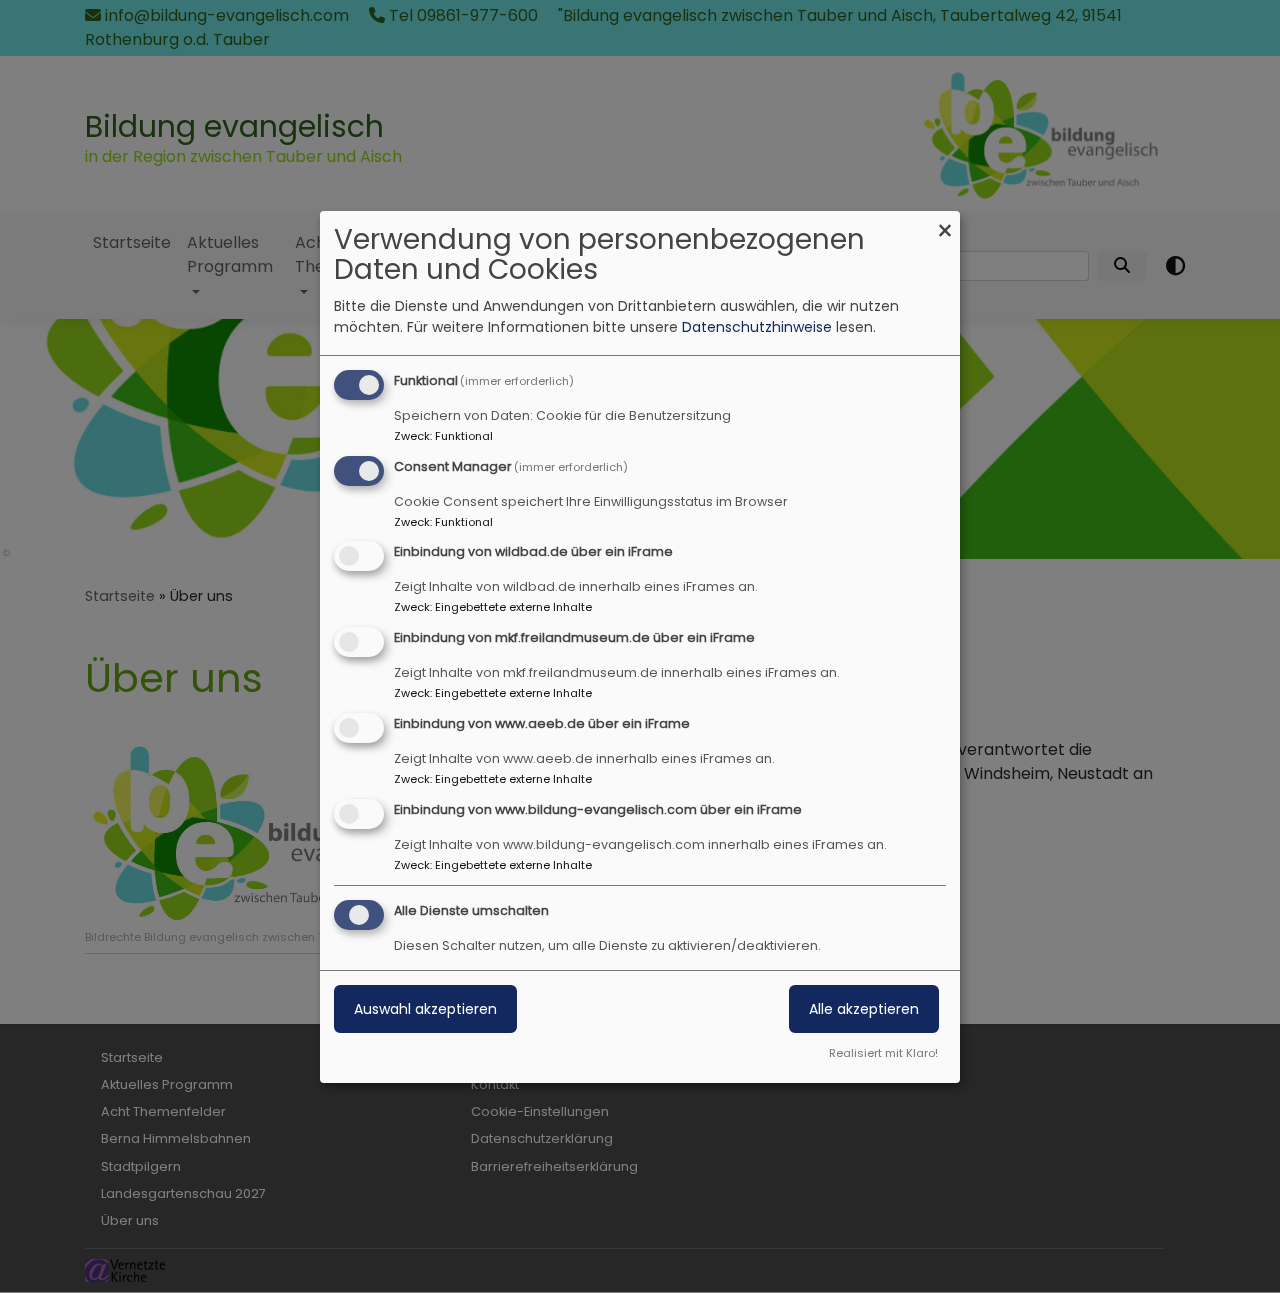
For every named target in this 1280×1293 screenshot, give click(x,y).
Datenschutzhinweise (757, 327)
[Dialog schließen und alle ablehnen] (945, 223)
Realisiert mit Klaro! (883, 1053)
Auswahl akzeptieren (425, 1009)
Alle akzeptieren (864, 1009)
